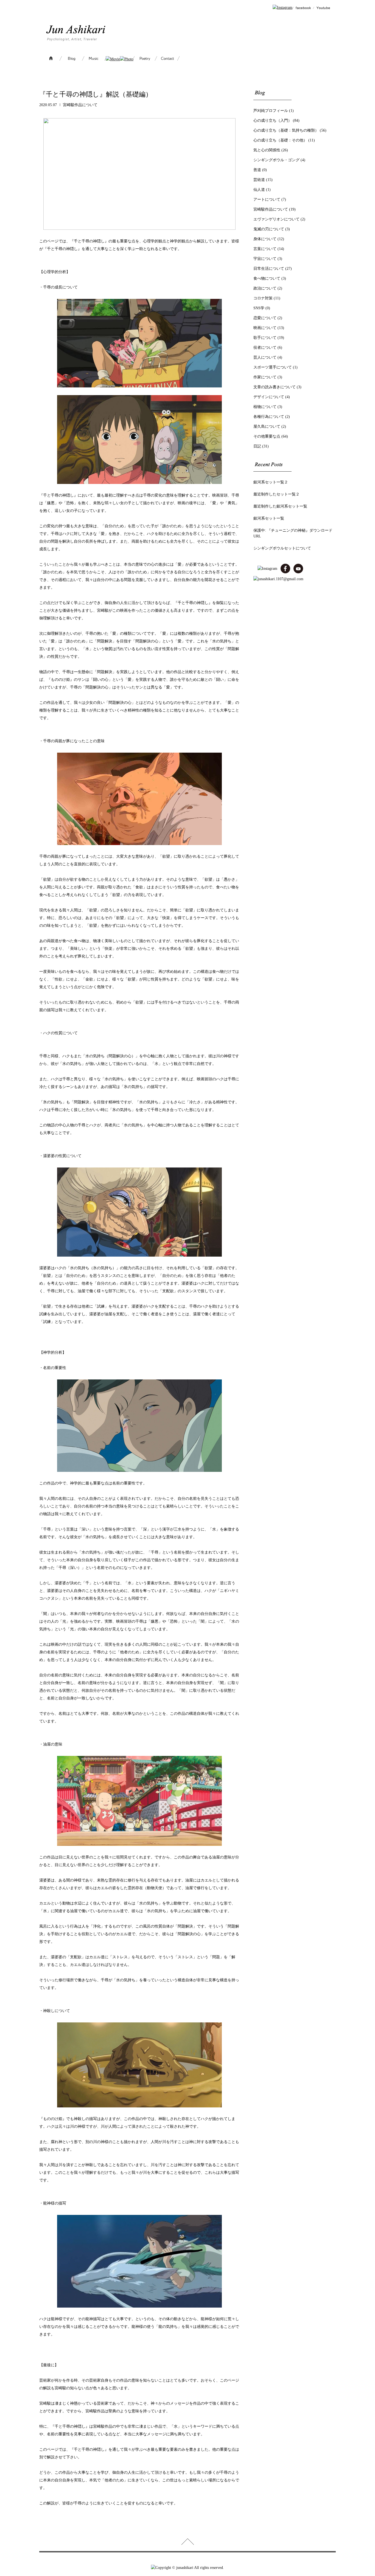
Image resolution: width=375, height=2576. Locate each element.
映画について (265, 328)
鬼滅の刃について (269, 229)
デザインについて (269, 397)
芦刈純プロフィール (271, 111)
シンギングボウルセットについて (282, 548)
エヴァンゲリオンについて (276, 219)
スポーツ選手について (273, 367)
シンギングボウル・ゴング (276, 160)
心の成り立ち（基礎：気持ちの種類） (286, 130)
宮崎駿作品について (80, 105)
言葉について (265, 249)
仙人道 (259, 190)
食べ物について (267, 278)
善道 (257, 170)
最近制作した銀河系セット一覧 (280, 506)
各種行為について (269, 417)
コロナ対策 (263, 298)
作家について (265, 377)
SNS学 (259, 308)
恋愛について (265, 318)
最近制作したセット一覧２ (276, 494)
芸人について (265, 357)
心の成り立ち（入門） (273, 121)
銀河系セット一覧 (269, 518)
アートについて (267, 199)
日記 (257, 446)
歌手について (265, 338)
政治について (265, 288)
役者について (265, 348)
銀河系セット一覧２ (271, 482)
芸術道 (259, 180)
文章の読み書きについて (275, 387)
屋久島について (267, 427)
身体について (265, 239)
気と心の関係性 (267, 150)
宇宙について (265, 259)
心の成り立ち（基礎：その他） (280, 140)
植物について (265, 407)
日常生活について (269, 269)
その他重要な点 (267, 436)
